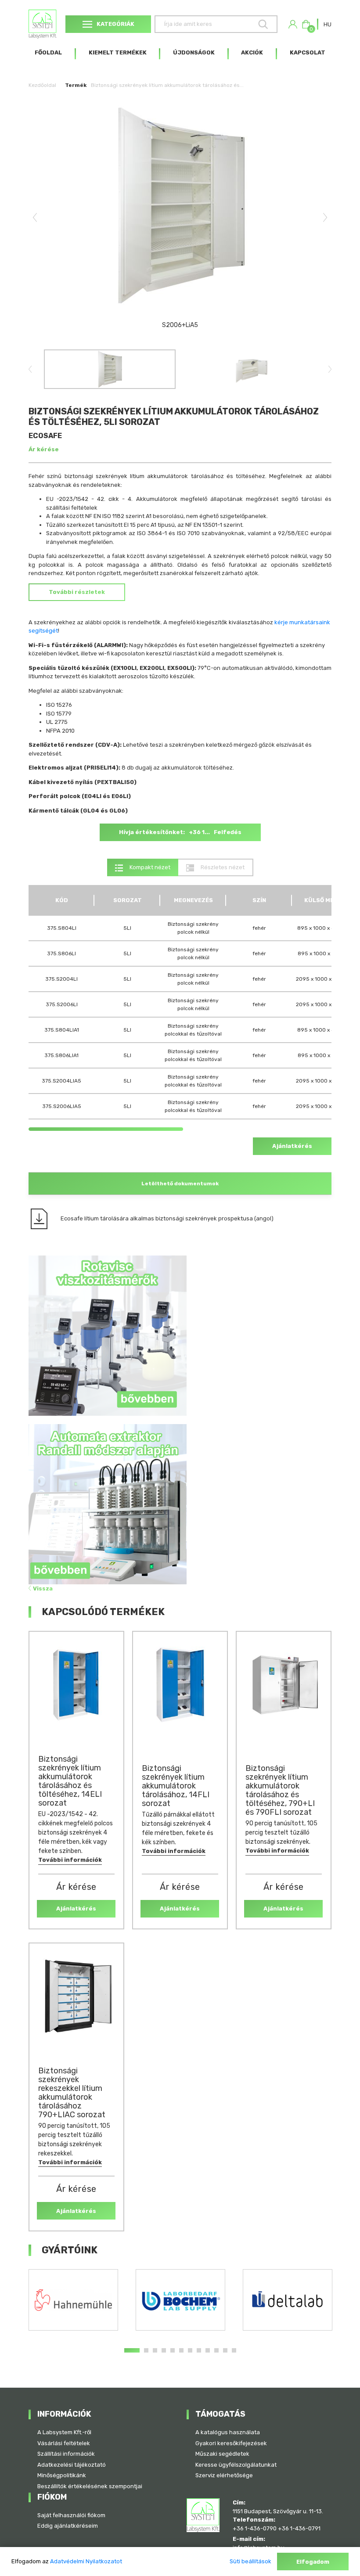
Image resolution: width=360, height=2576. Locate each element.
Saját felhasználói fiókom (71, 2515)
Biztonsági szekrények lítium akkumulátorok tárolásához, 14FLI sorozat (176, 1786)
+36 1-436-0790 (255, 2528)
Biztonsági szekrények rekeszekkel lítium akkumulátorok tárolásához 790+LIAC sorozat (72, 2093)
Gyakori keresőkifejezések (231, 2443)
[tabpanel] (73, 2300)
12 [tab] (234, 2350)
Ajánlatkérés (292, 1146)
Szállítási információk (66, 2454)
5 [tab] (173, 2350)
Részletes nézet (222, 867)
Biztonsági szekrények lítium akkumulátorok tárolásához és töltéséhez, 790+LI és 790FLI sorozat (280, 1790)
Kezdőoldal (42, 85)
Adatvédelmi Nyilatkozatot (86, 2561)
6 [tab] (181, 2350)
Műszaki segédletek (222, 2454)
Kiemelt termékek (118, 52)
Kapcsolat (308, 52)
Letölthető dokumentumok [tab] (180, 1184)
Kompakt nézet (149, 867)
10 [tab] (216, 2350)
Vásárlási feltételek (64, 2443)
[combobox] (328, 24)
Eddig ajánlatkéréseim (68, 2526)
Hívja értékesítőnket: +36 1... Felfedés (180, 832)
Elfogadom (313, 2562)
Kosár (310, 27)
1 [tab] (132, 2350)
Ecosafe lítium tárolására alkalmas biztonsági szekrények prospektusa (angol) (167, 1218)
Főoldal (48, 52)
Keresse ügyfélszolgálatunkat (236, 2465)
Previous (35, 217)
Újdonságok (194, 52)
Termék (76, 85)
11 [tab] (225, 2350)
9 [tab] (208, 2350)
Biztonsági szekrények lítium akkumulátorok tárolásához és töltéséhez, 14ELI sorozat (70, 1781)
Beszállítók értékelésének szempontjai (90, 2486)
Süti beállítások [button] (250, 2561)
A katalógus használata (228, 2432)
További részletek (77, 592)
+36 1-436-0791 (299, 2528)
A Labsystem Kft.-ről (64, 2432)
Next (325, 217)
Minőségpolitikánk (62, 2475)
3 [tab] (155, 2350)
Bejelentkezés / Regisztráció (293, 24)
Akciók (252, 52)
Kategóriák (115, 24)
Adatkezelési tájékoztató (72, 2465)
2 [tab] (146, 2350)
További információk (70, 1860)
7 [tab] (190, 2350)
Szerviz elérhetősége (224, 2475)
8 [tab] (199, 2350)
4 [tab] (164, 2350)
